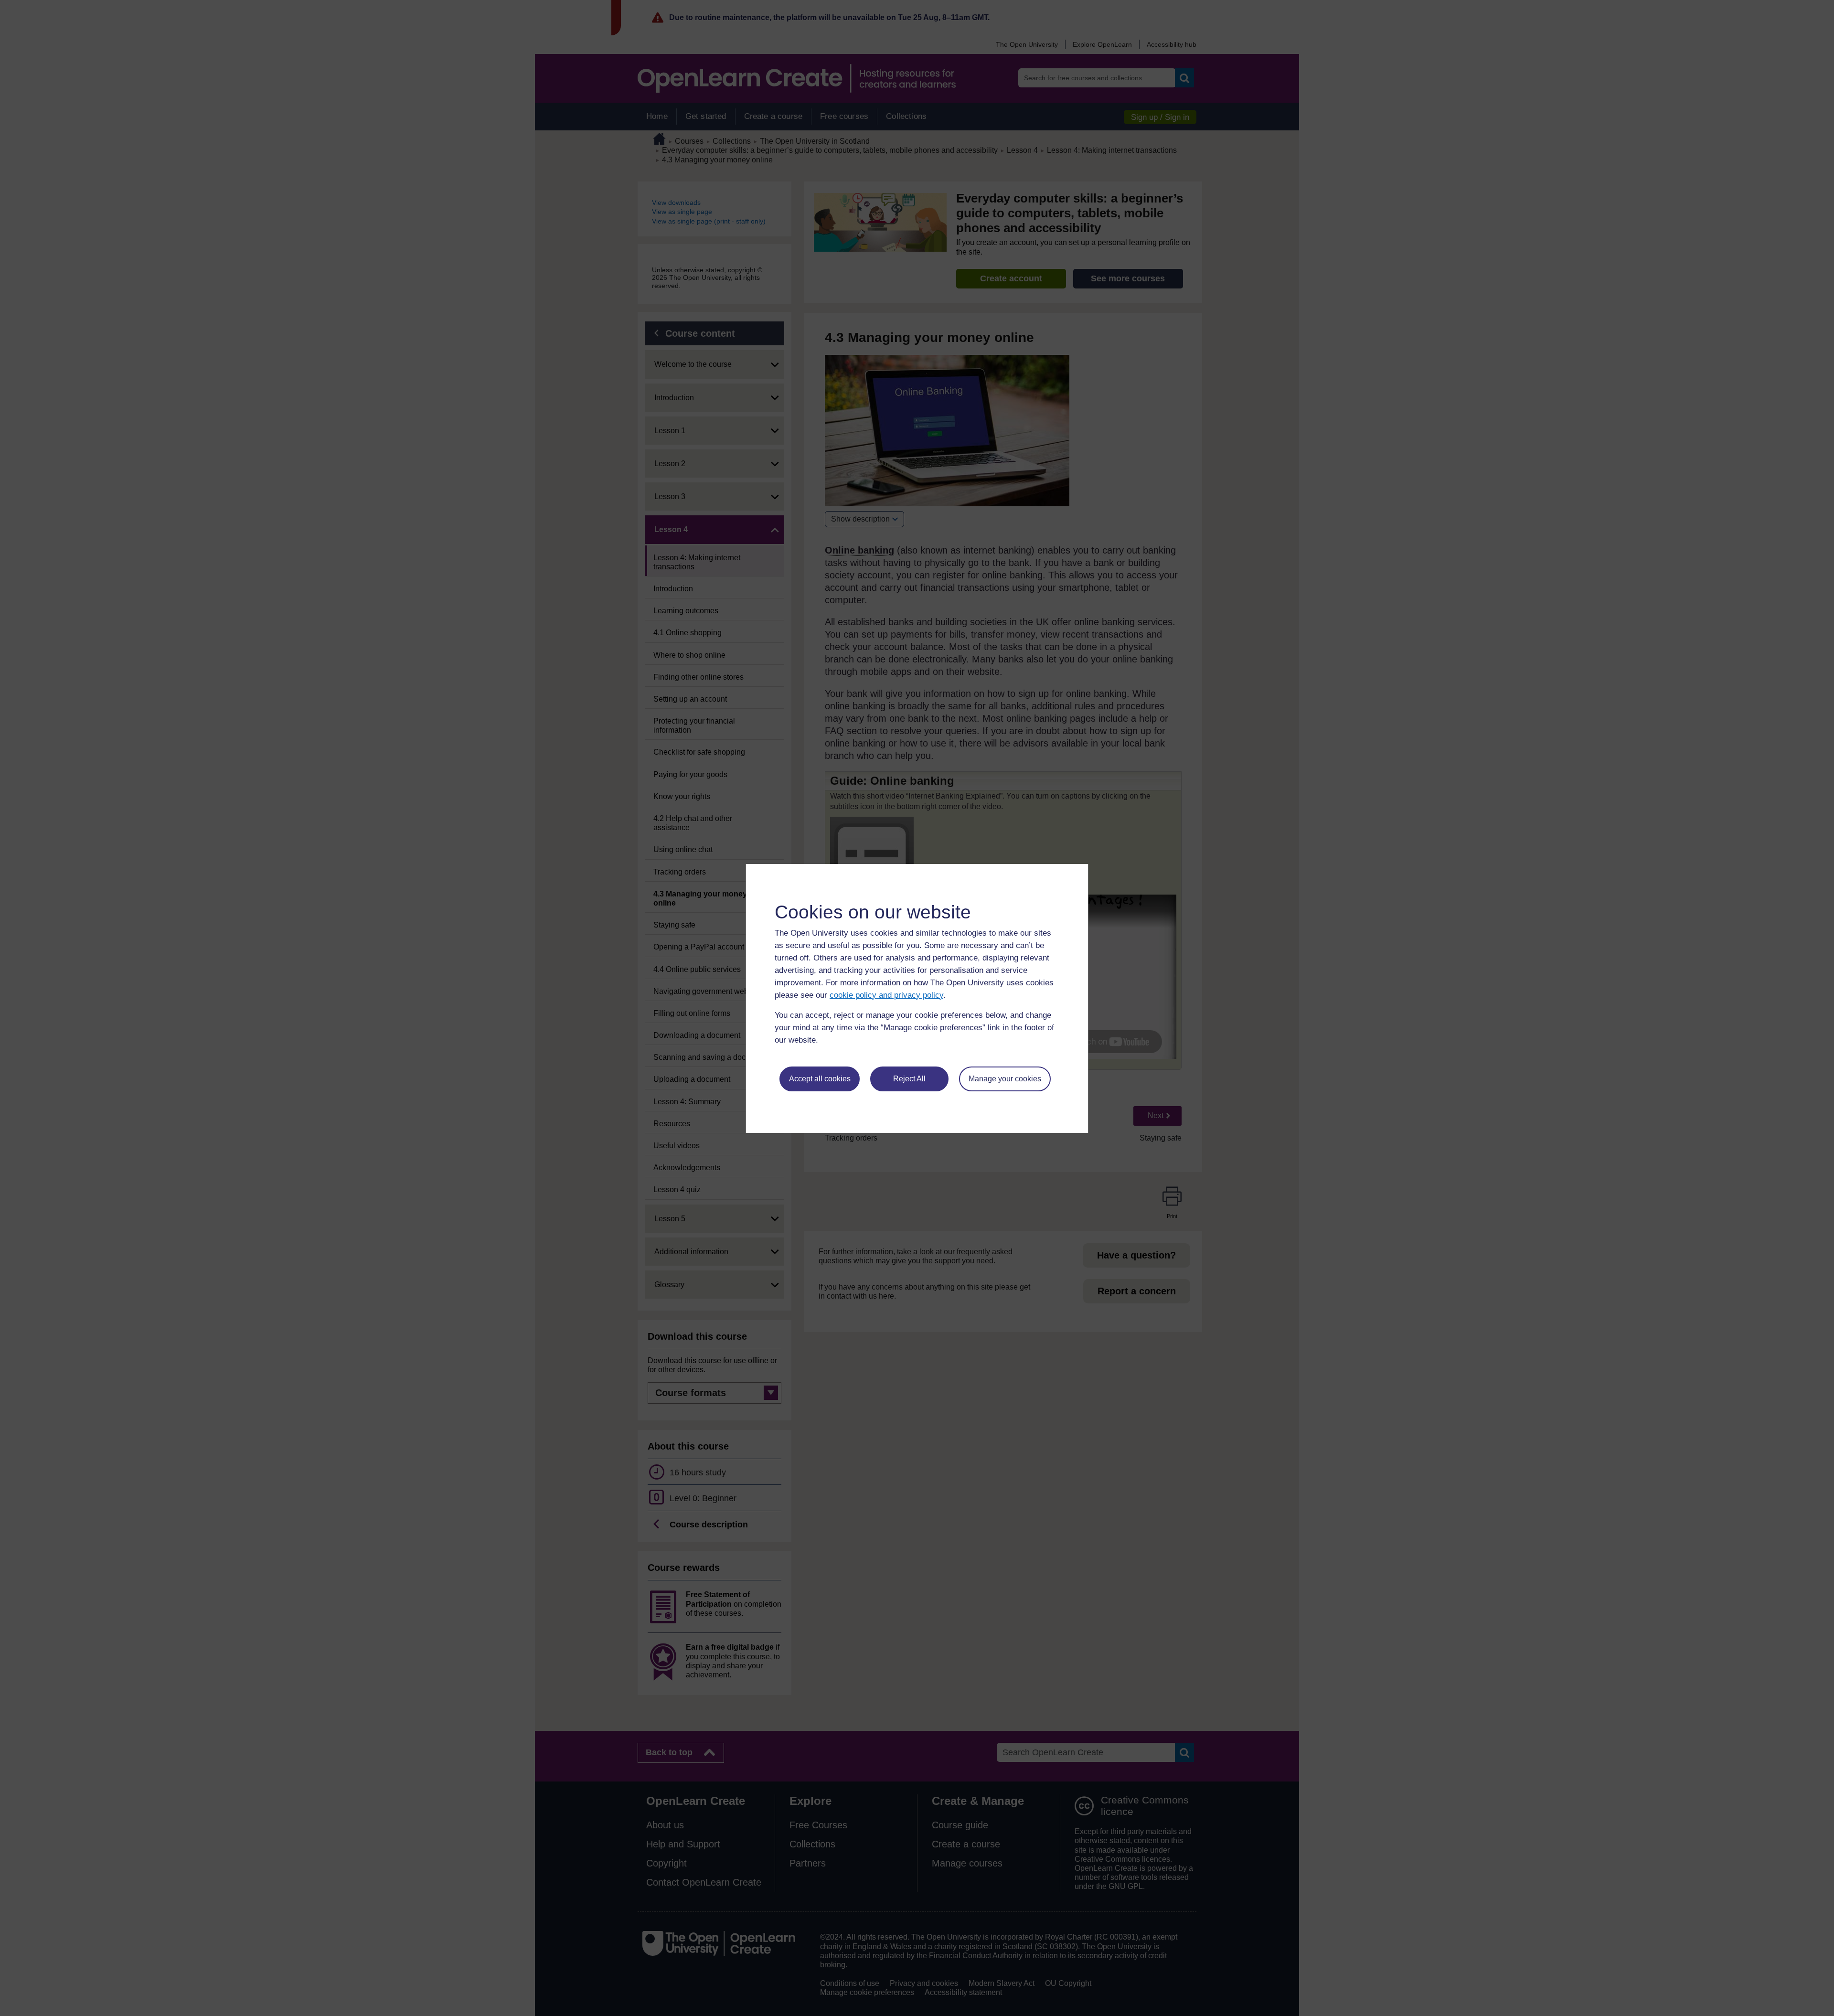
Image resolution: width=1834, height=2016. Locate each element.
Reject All (909, 1079)
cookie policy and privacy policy (886, 995)
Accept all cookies (820, 1079)
